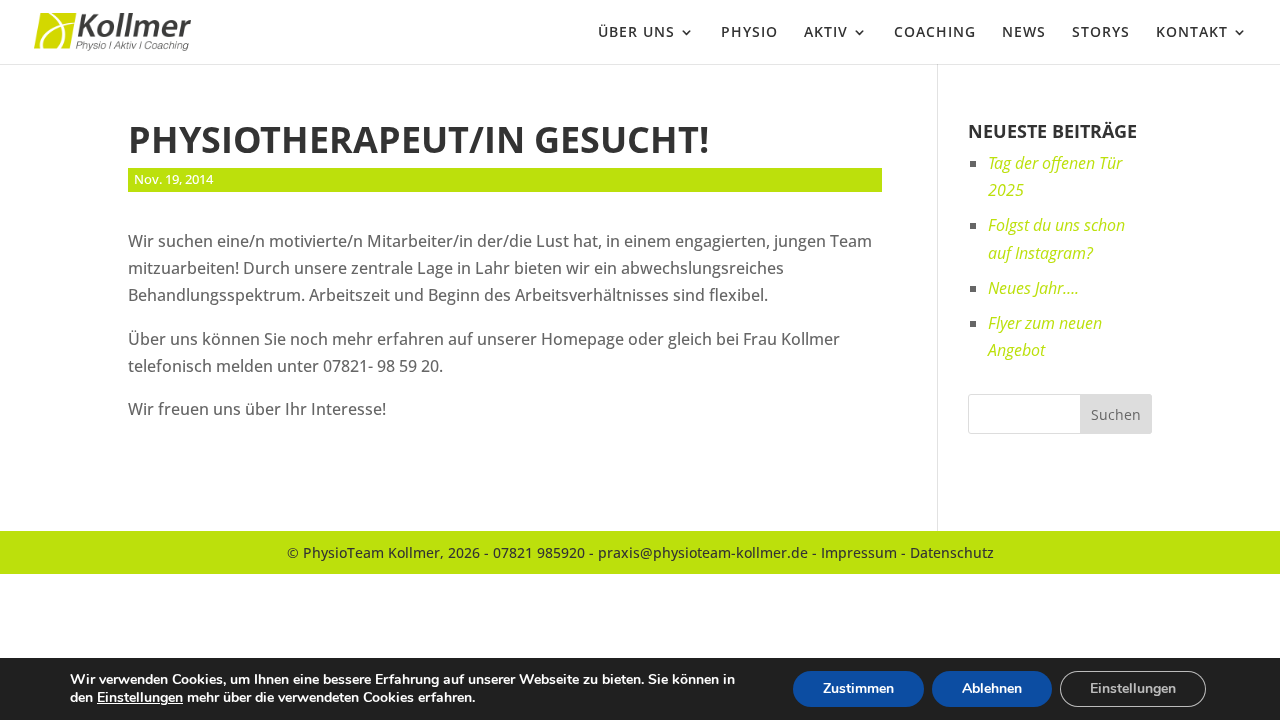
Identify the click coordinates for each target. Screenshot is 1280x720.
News (1024, 33)
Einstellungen (140, 698)
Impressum (859, 552)
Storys (1101, 33)
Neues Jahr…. (1033, 288)
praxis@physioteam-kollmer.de (703, 552)
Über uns (636, 33)
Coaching (935, 33)
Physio (749, 33)
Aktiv (826, 33)
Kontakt (1192, 33)
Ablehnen (992, 688)
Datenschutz (952, 552)
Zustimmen (858, 688)
